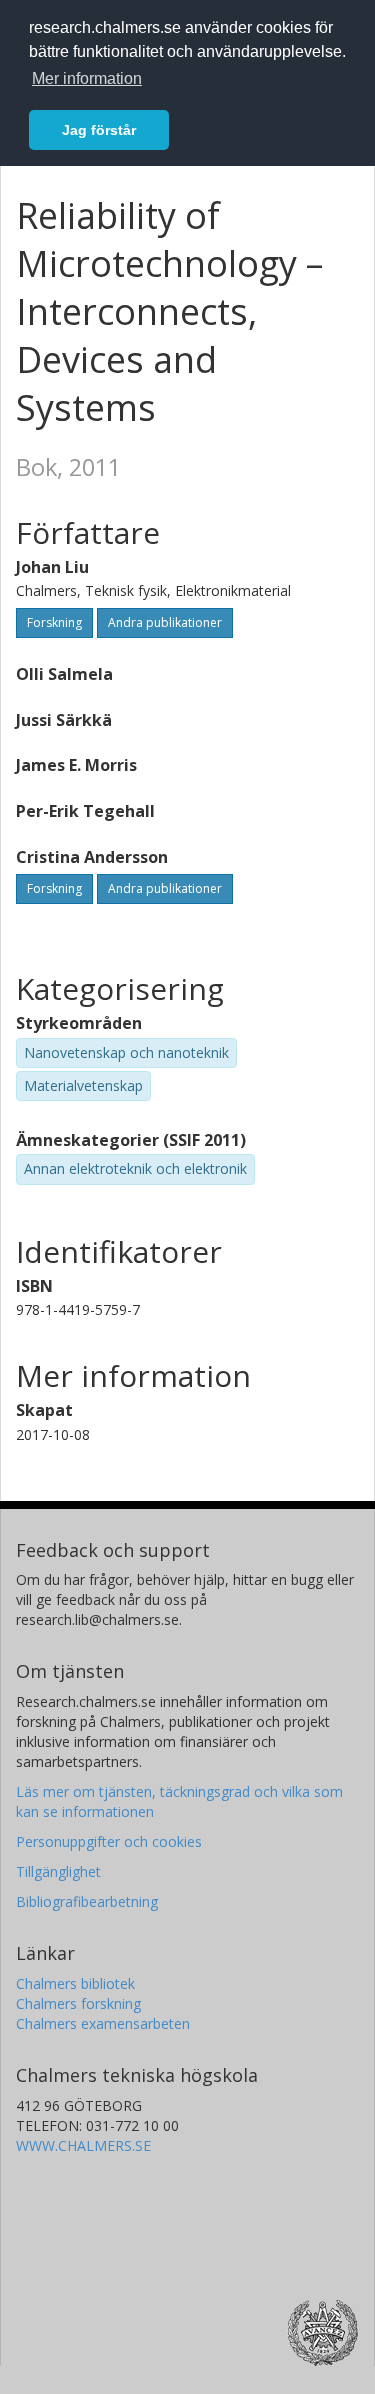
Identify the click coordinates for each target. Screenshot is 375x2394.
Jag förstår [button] (99, 130)
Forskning (54, 622)
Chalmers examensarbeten (103, 2023)
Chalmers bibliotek (75, 1983)
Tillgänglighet (58, 1871)
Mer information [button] (87, 78)
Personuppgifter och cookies (109, 1841)
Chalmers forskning (78, 2003)
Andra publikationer (165, 622)
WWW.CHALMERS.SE (83, 2145)
